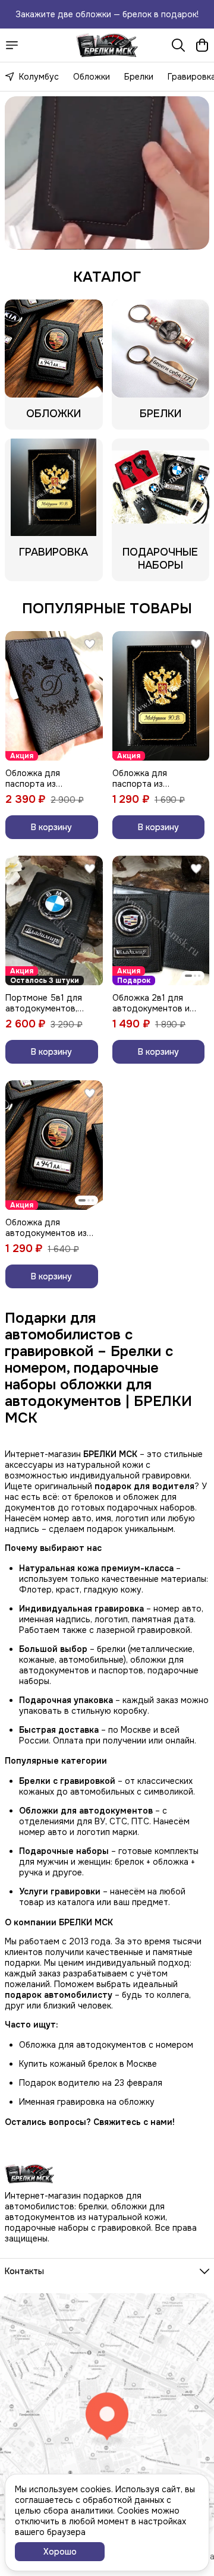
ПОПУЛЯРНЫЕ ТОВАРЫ (107, 608)
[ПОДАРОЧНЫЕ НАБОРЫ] (161, 488)
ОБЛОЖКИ (53, 414)
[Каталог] (12, 45)
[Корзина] (202, 45)
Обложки (92, 77)
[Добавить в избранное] (90, 644)
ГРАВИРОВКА (53, 552)
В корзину (51, 827)
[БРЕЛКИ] (161, 349)
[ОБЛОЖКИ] (54, 349)
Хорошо (60, 2552)
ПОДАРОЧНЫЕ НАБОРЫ (160, 559)
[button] (54, 696)
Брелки (139, 77)
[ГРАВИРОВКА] (54, 488)
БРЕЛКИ (160, 414)
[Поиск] (178, 45)
